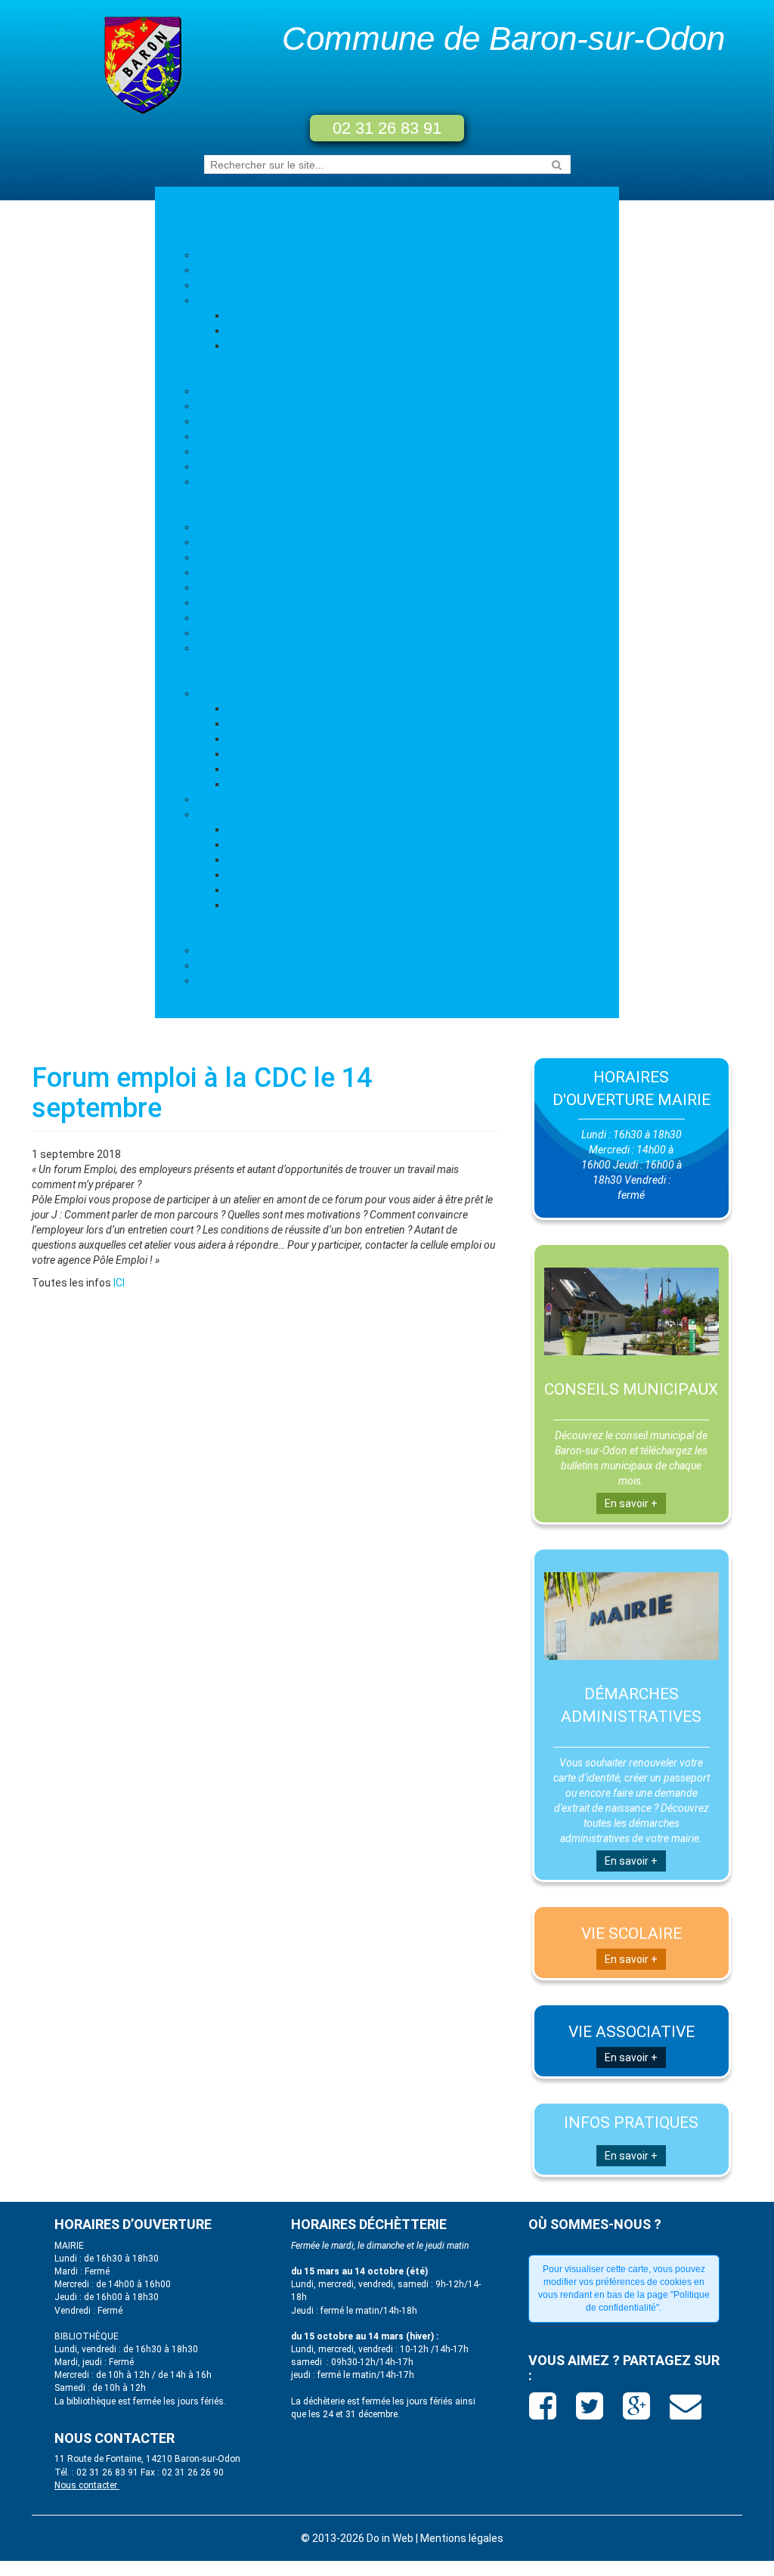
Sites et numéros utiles (254, 542)
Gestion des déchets (277, 330)
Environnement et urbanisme (267, 300)
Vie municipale (213, 368)
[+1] (638, 2412)
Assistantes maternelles (257, 587)
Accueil (195, 202)
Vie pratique (207, 504)
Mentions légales (462, 2538)
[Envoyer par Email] (686, 2412)
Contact (198, 1003)
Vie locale (201, 670)
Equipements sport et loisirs (296, 890)
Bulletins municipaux (247, 406)
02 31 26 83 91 (387, 128)
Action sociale (231, 980)
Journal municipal (239, 436)
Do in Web (390, 2538)
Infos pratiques (234, 527)
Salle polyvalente (237, 557)
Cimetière (220, 602)
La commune (209, 232)
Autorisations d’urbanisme (291, 345)
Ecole (240, 708)
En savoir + (631, 1503)
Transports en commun (254, 618)
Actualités (222, 255)
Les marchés (228, 648)
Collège (245, 723)
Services (199, 927)
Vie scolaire (224, 693)
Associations (229, 799)
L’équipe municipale (243, 391)
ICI (118, 1283)
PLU (236, 315)
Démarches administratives (265, 965)
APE (237, 784)
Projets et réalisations (251, 421)
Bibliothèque (257, 829)
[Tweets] (591, 2412)
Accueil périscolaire (274, 754)
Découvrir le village (241, 270)
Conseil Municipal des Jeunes (268, 451)
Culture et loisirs (236, 814)
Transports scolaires (278, 769)
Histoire (215, 285)
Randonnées (257, 859)
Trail (237, 875)
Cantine (246, 738)
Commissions (230, 466)
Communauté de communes (266, 481)
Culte (240, 844)
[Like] (545, 2412)
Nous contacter (87, 2485)
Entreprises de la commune (263, 572)
